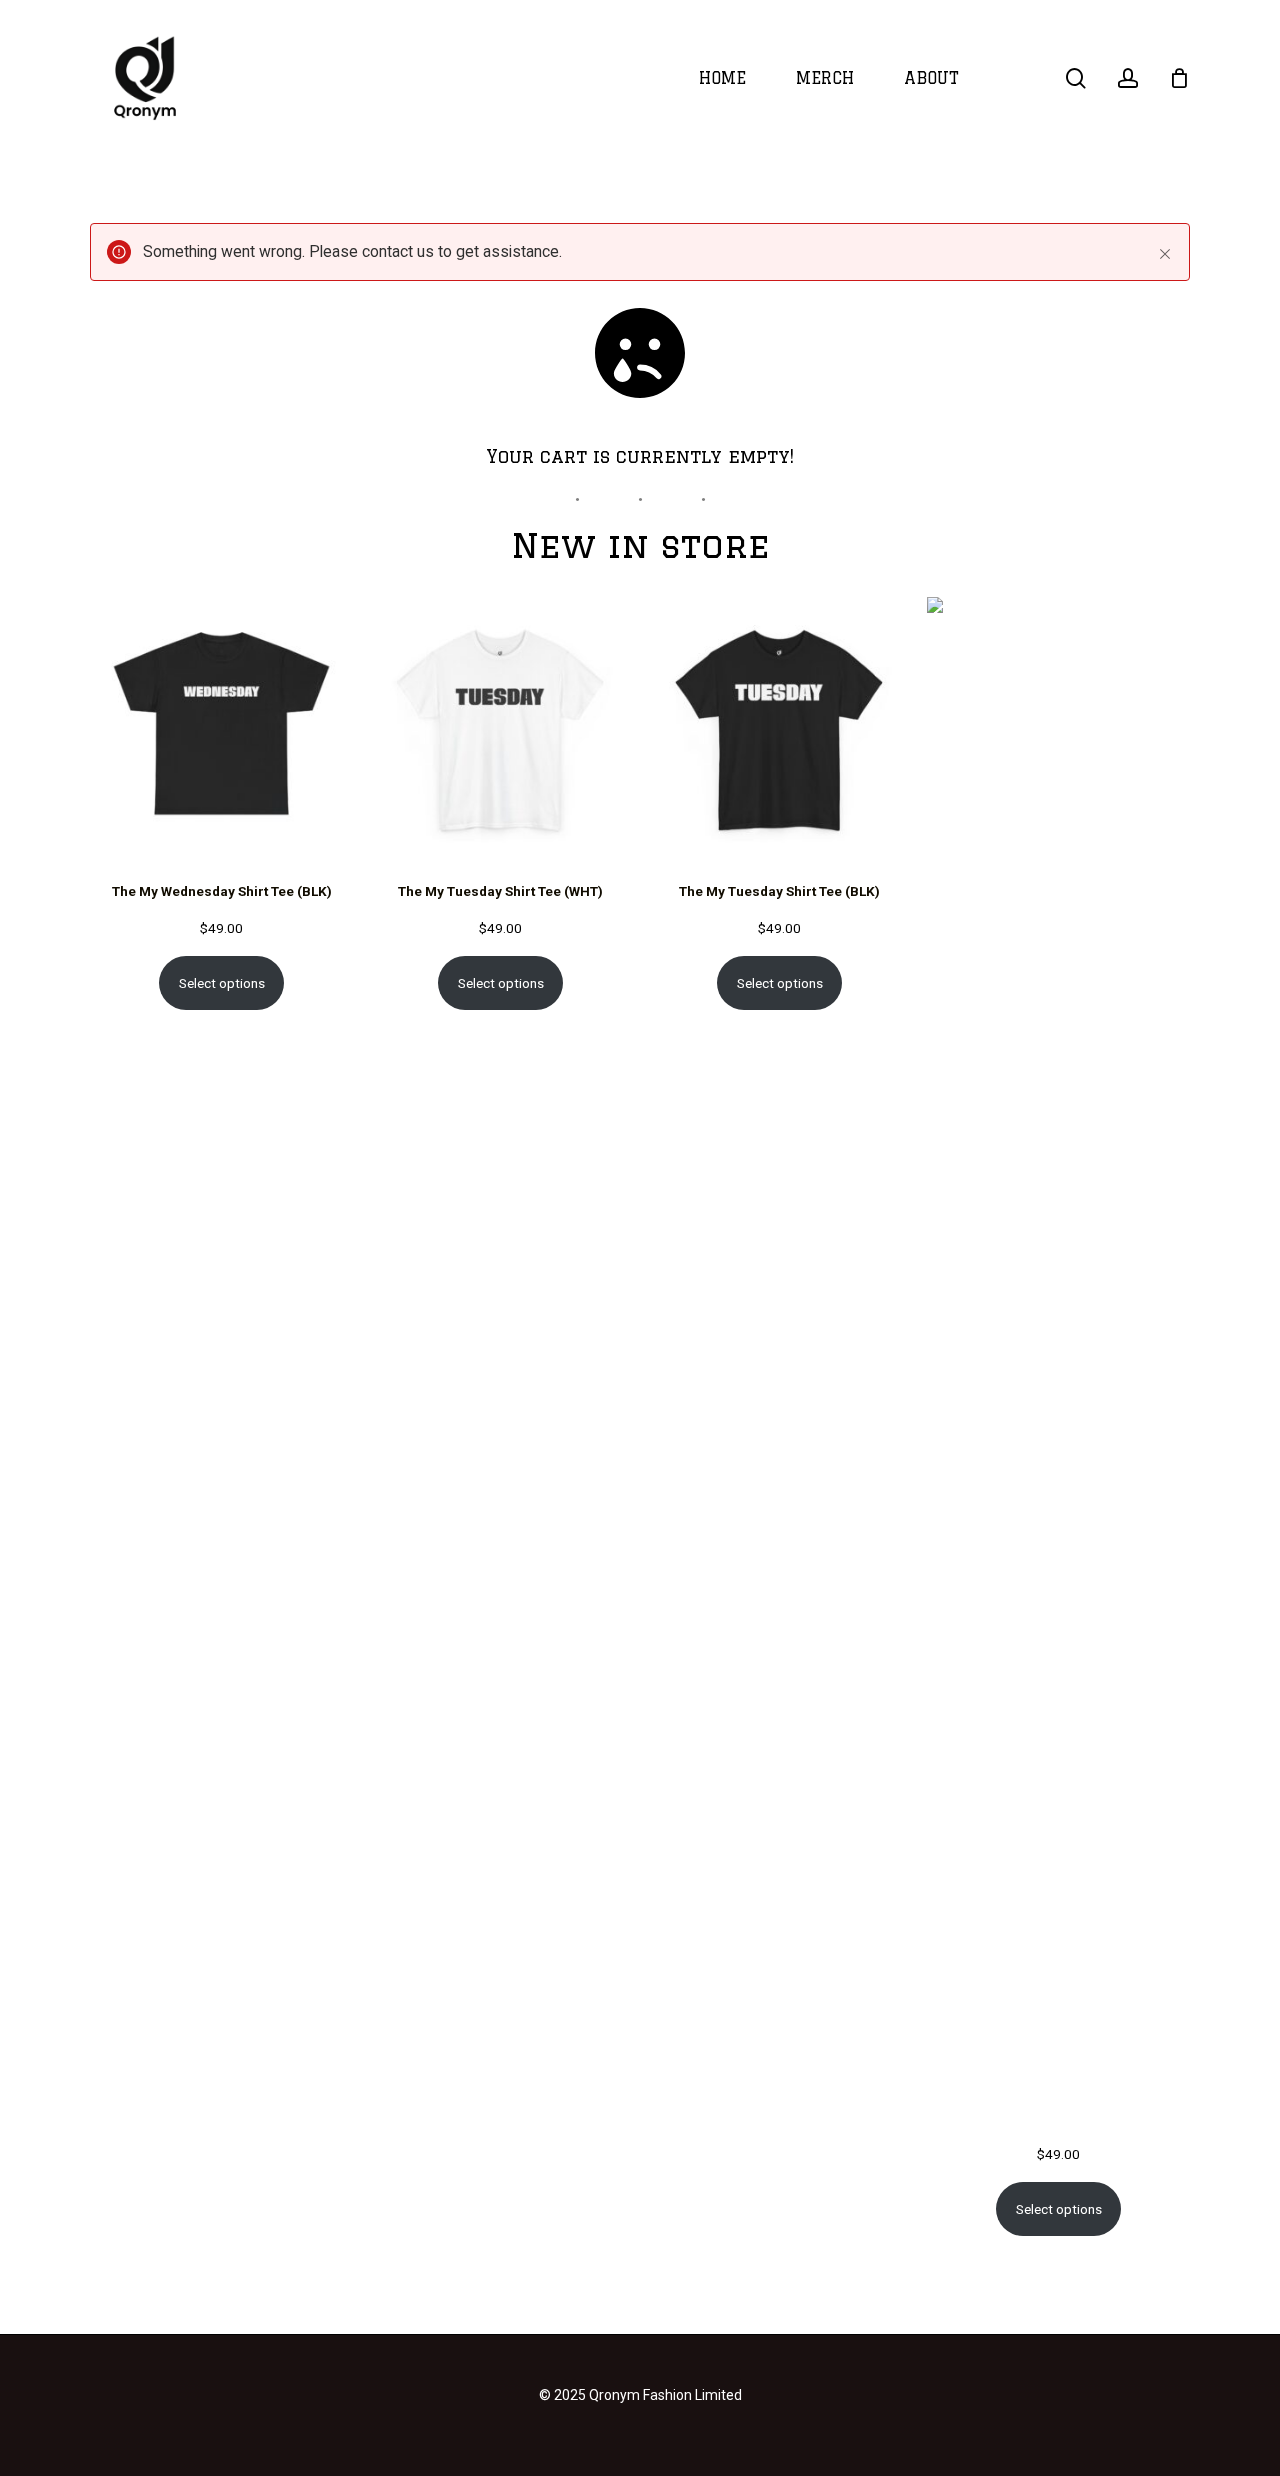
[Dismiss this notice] (1165, 254)
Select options (222, 983)
